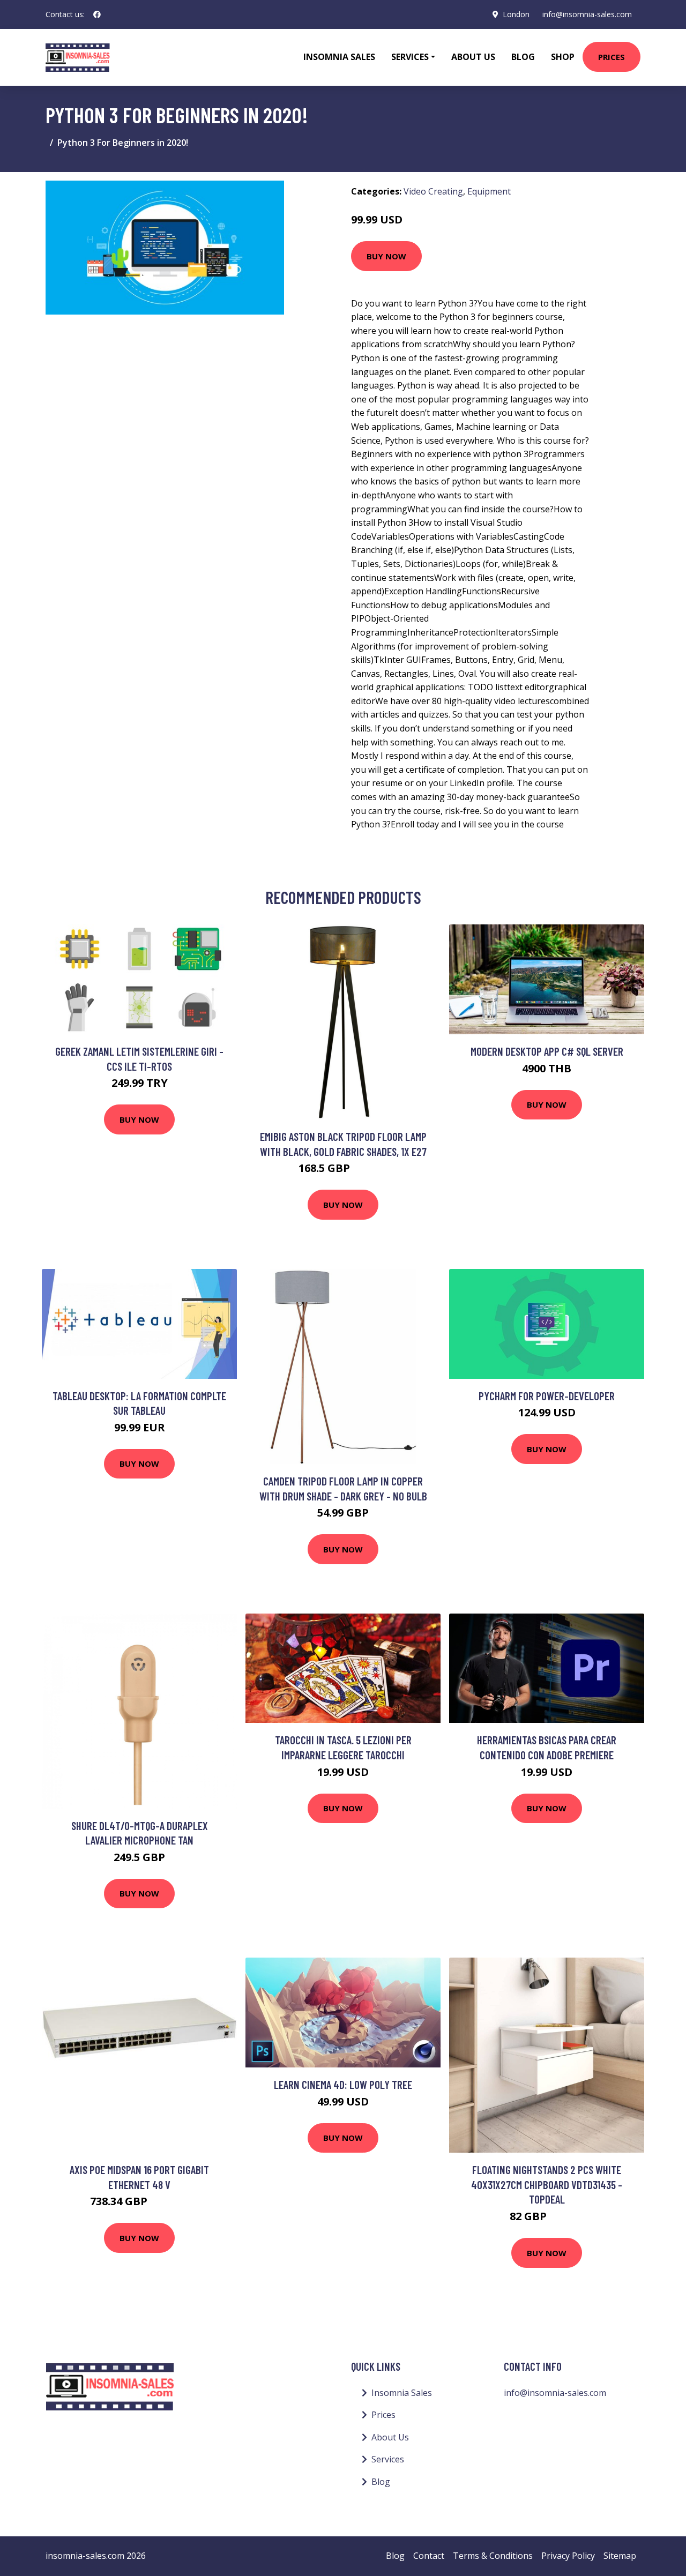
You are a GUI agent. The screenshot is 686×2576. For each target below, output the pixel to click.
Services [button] (410, 57)
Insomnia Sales (339, 57)
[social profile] (97, 14)
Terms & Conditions (493, 2556)
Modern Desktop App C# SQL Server (547, 1051)
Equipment (489, 191)
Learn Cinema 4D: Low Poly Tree (343, 2084)
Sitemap (620, 2556)
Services (388, 2459)
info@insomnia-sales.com (587, 14)
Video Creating (433, 191)
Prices (612, 57)
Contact (429, 2556)
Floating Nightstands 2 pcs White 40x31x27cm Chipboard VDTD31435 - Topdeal (547, 2184)
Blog (523, 57)
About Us (473, 57)
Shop (563, 57)
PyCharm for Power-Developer (547, 1396)
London (516, 14)
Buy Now (386, 256)
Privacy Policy (568, 2556)
